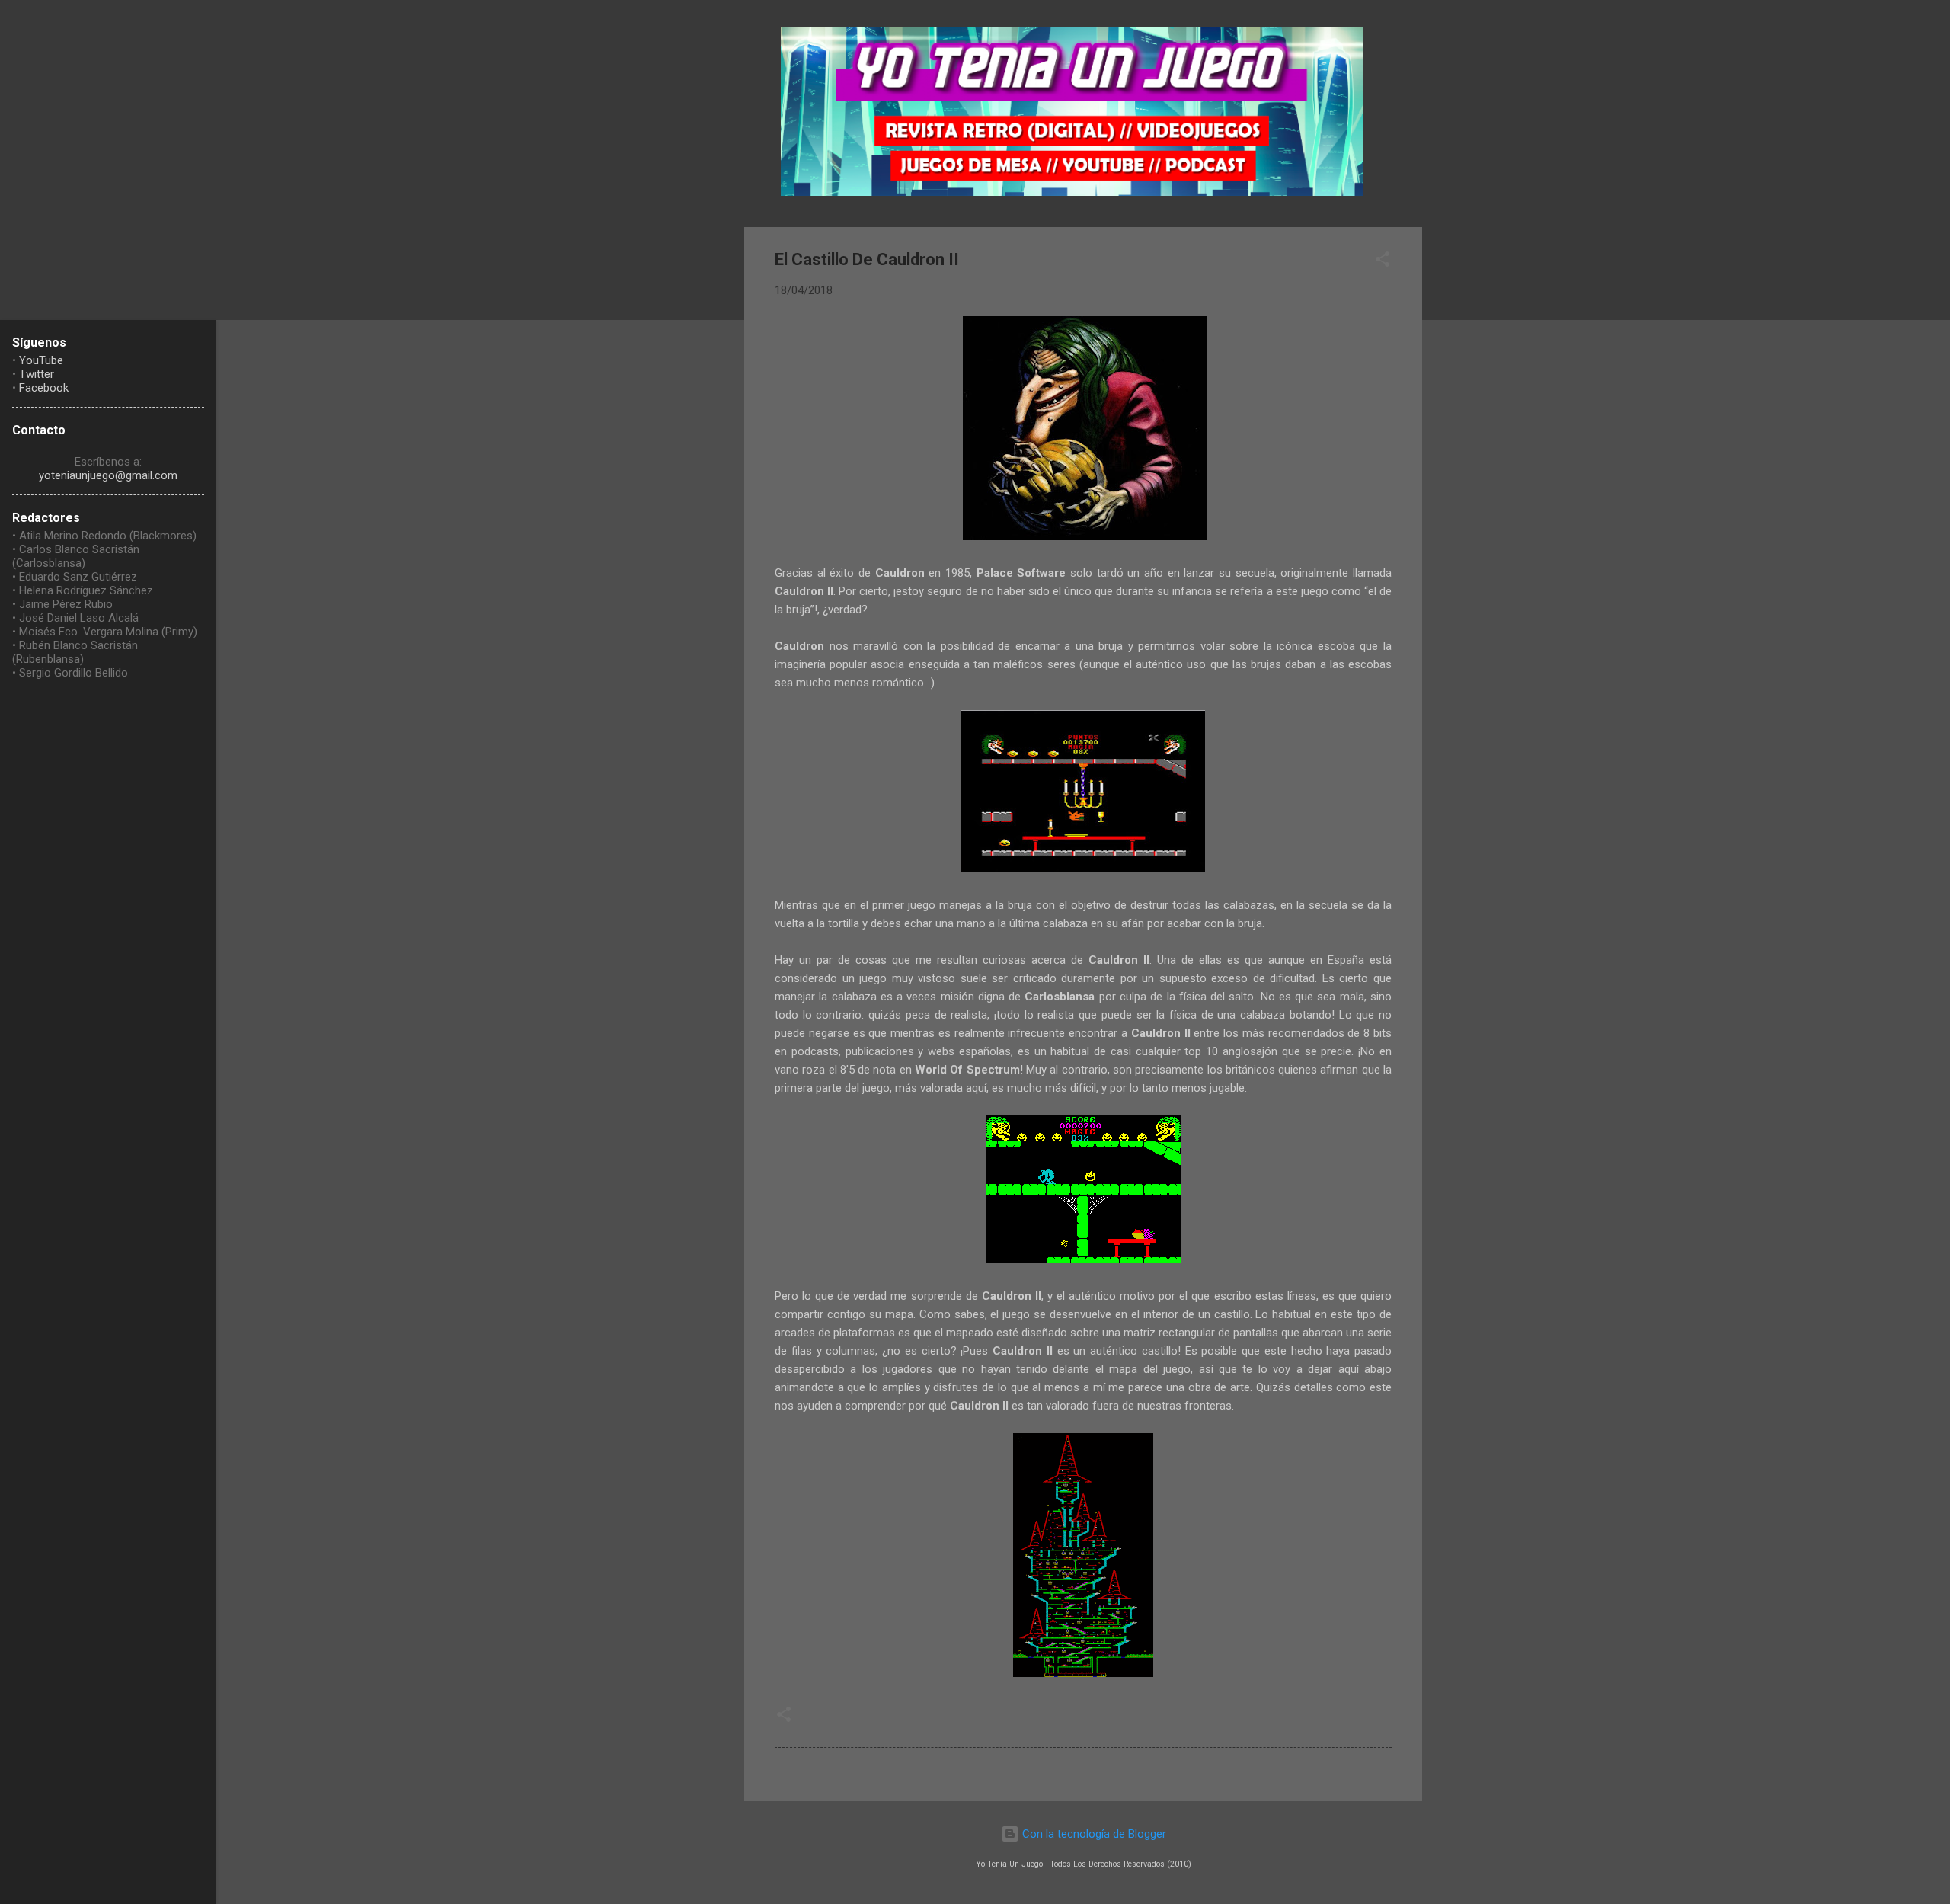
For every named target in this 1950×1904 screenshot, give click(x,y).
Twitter (37, 374)
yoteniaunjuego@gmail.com (108, 475)
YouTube (41, 360)
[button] (1383, 262)
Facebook (44, 388)
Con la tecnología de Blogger (1093, 1834)
